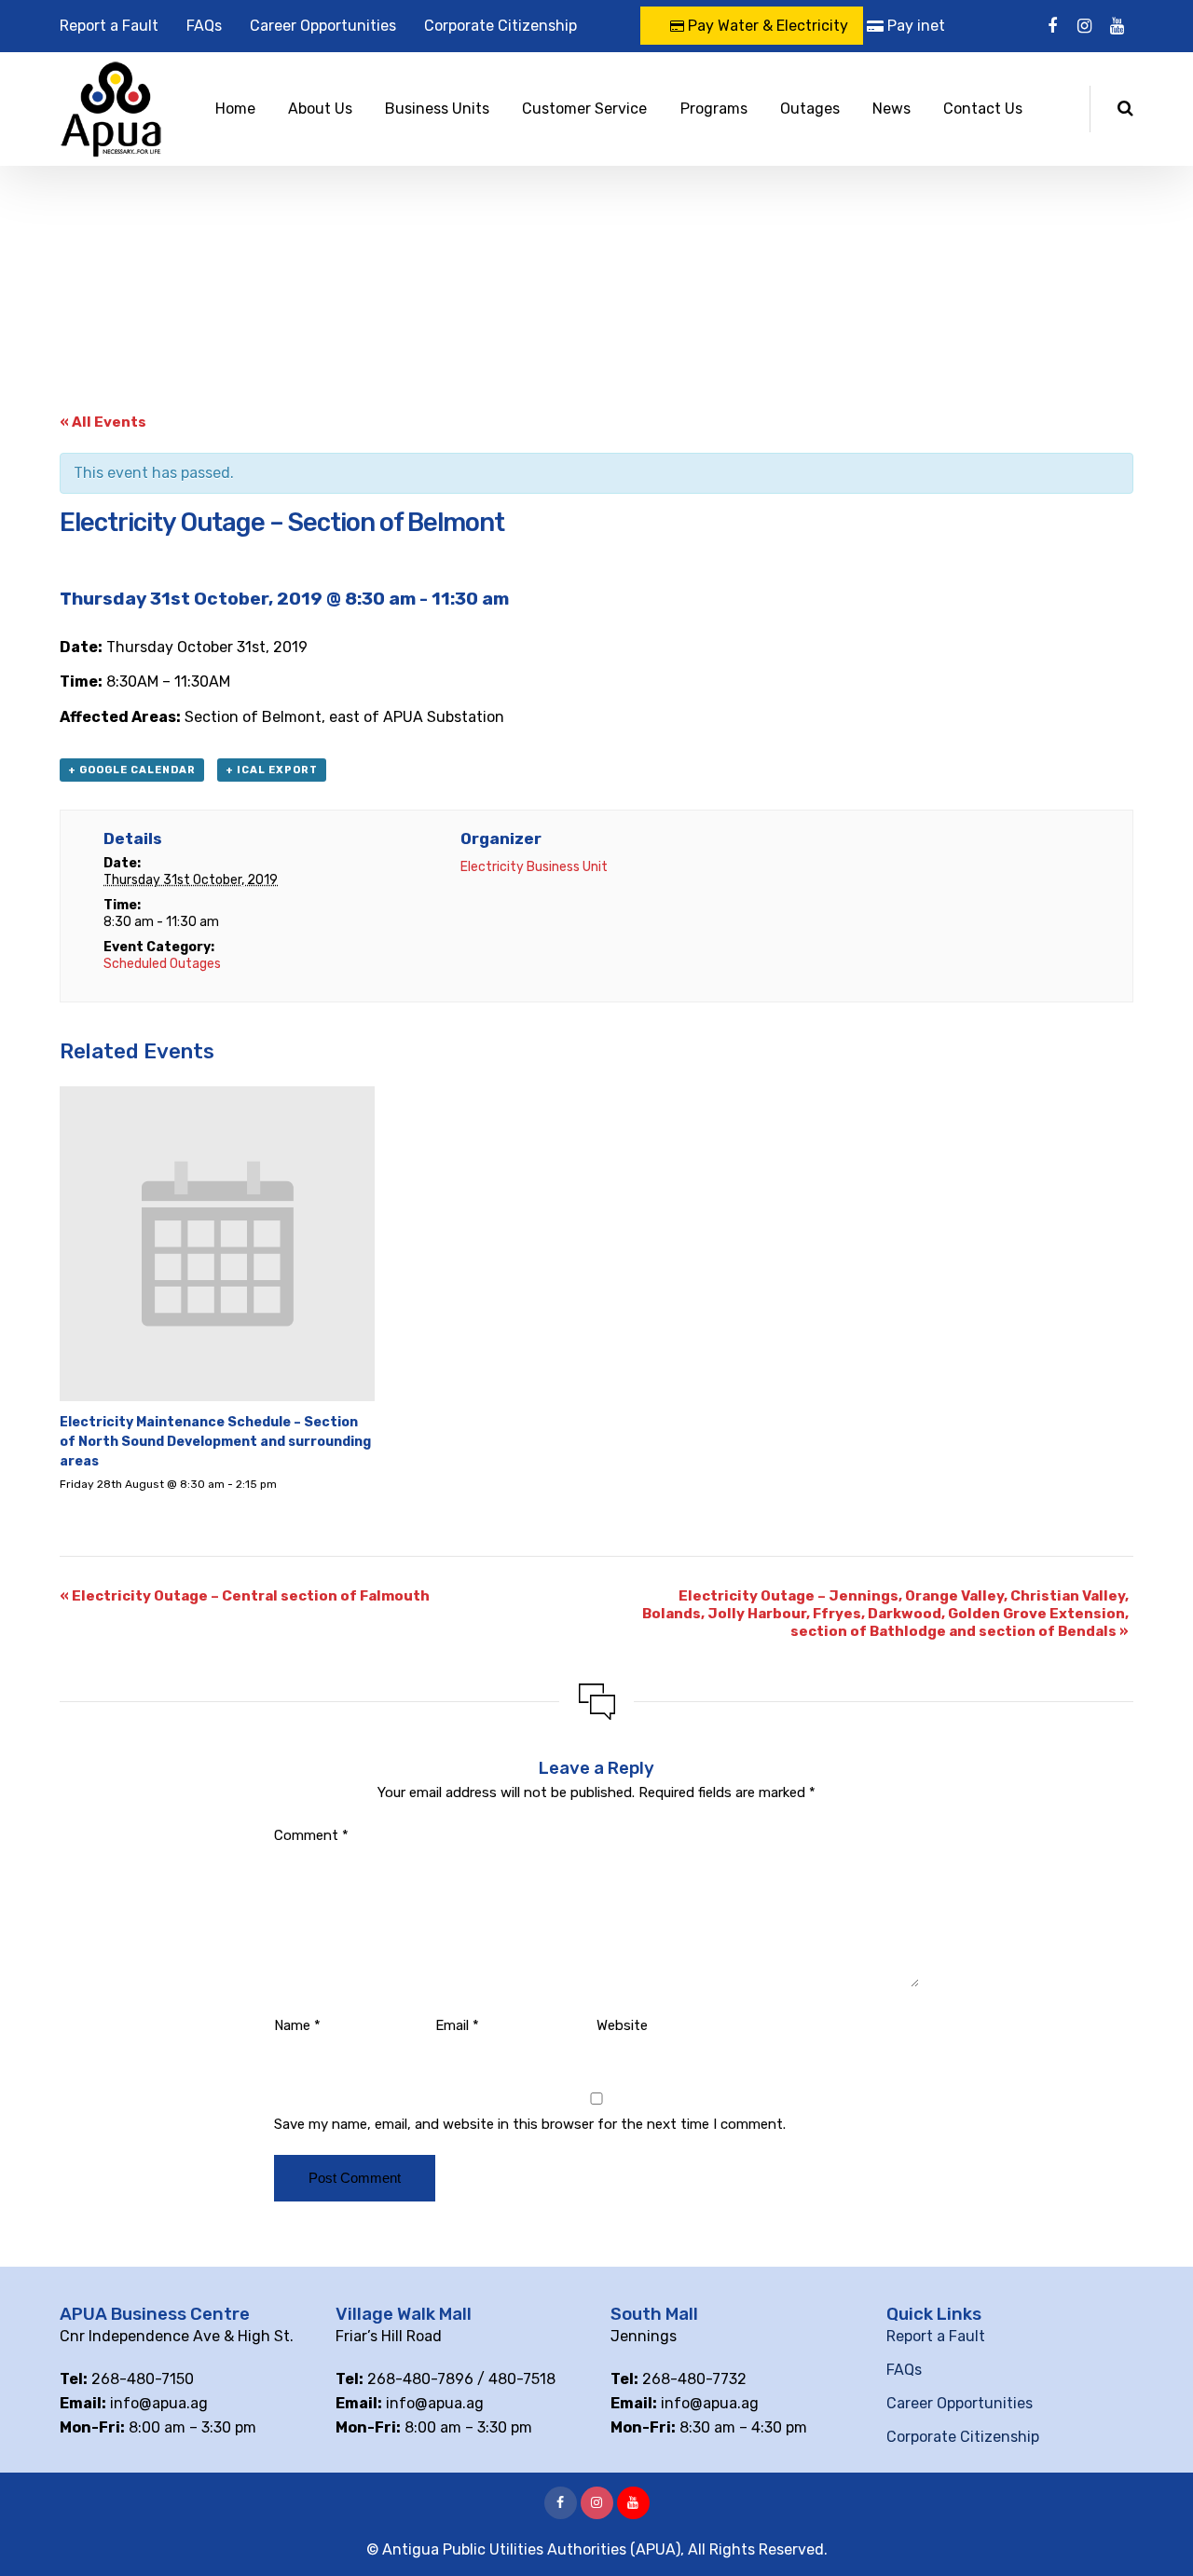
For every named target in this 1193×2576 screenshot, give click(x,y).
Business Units (437, 109)
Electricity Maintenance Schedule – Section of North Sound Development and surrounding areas (215, 1442)
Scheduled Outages (162, 964)
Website (622, 2025)
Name (297, 2025)
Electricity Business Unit (534, 867)
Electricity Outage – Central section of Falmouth (245, 1596)
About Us (320, 109)
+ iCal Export (272, 770)
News (891, 109)
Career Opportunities (323, 26)
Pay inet (914, 26)
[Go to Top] (1156, 2534)
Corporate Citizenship (501, 26)
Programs (714, 109)
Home (235, 109)
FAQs (204, 26)
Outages (810, 109)
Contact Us (983, 109)
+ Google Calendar (132, 770)
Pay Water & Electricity (766, 26)
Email (457, 2025)
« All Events (103, 422)
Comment (311, 1835)
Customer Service (584, 109)
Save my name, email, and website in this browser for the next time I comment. (530, 2124)
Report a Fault (109, 26)
